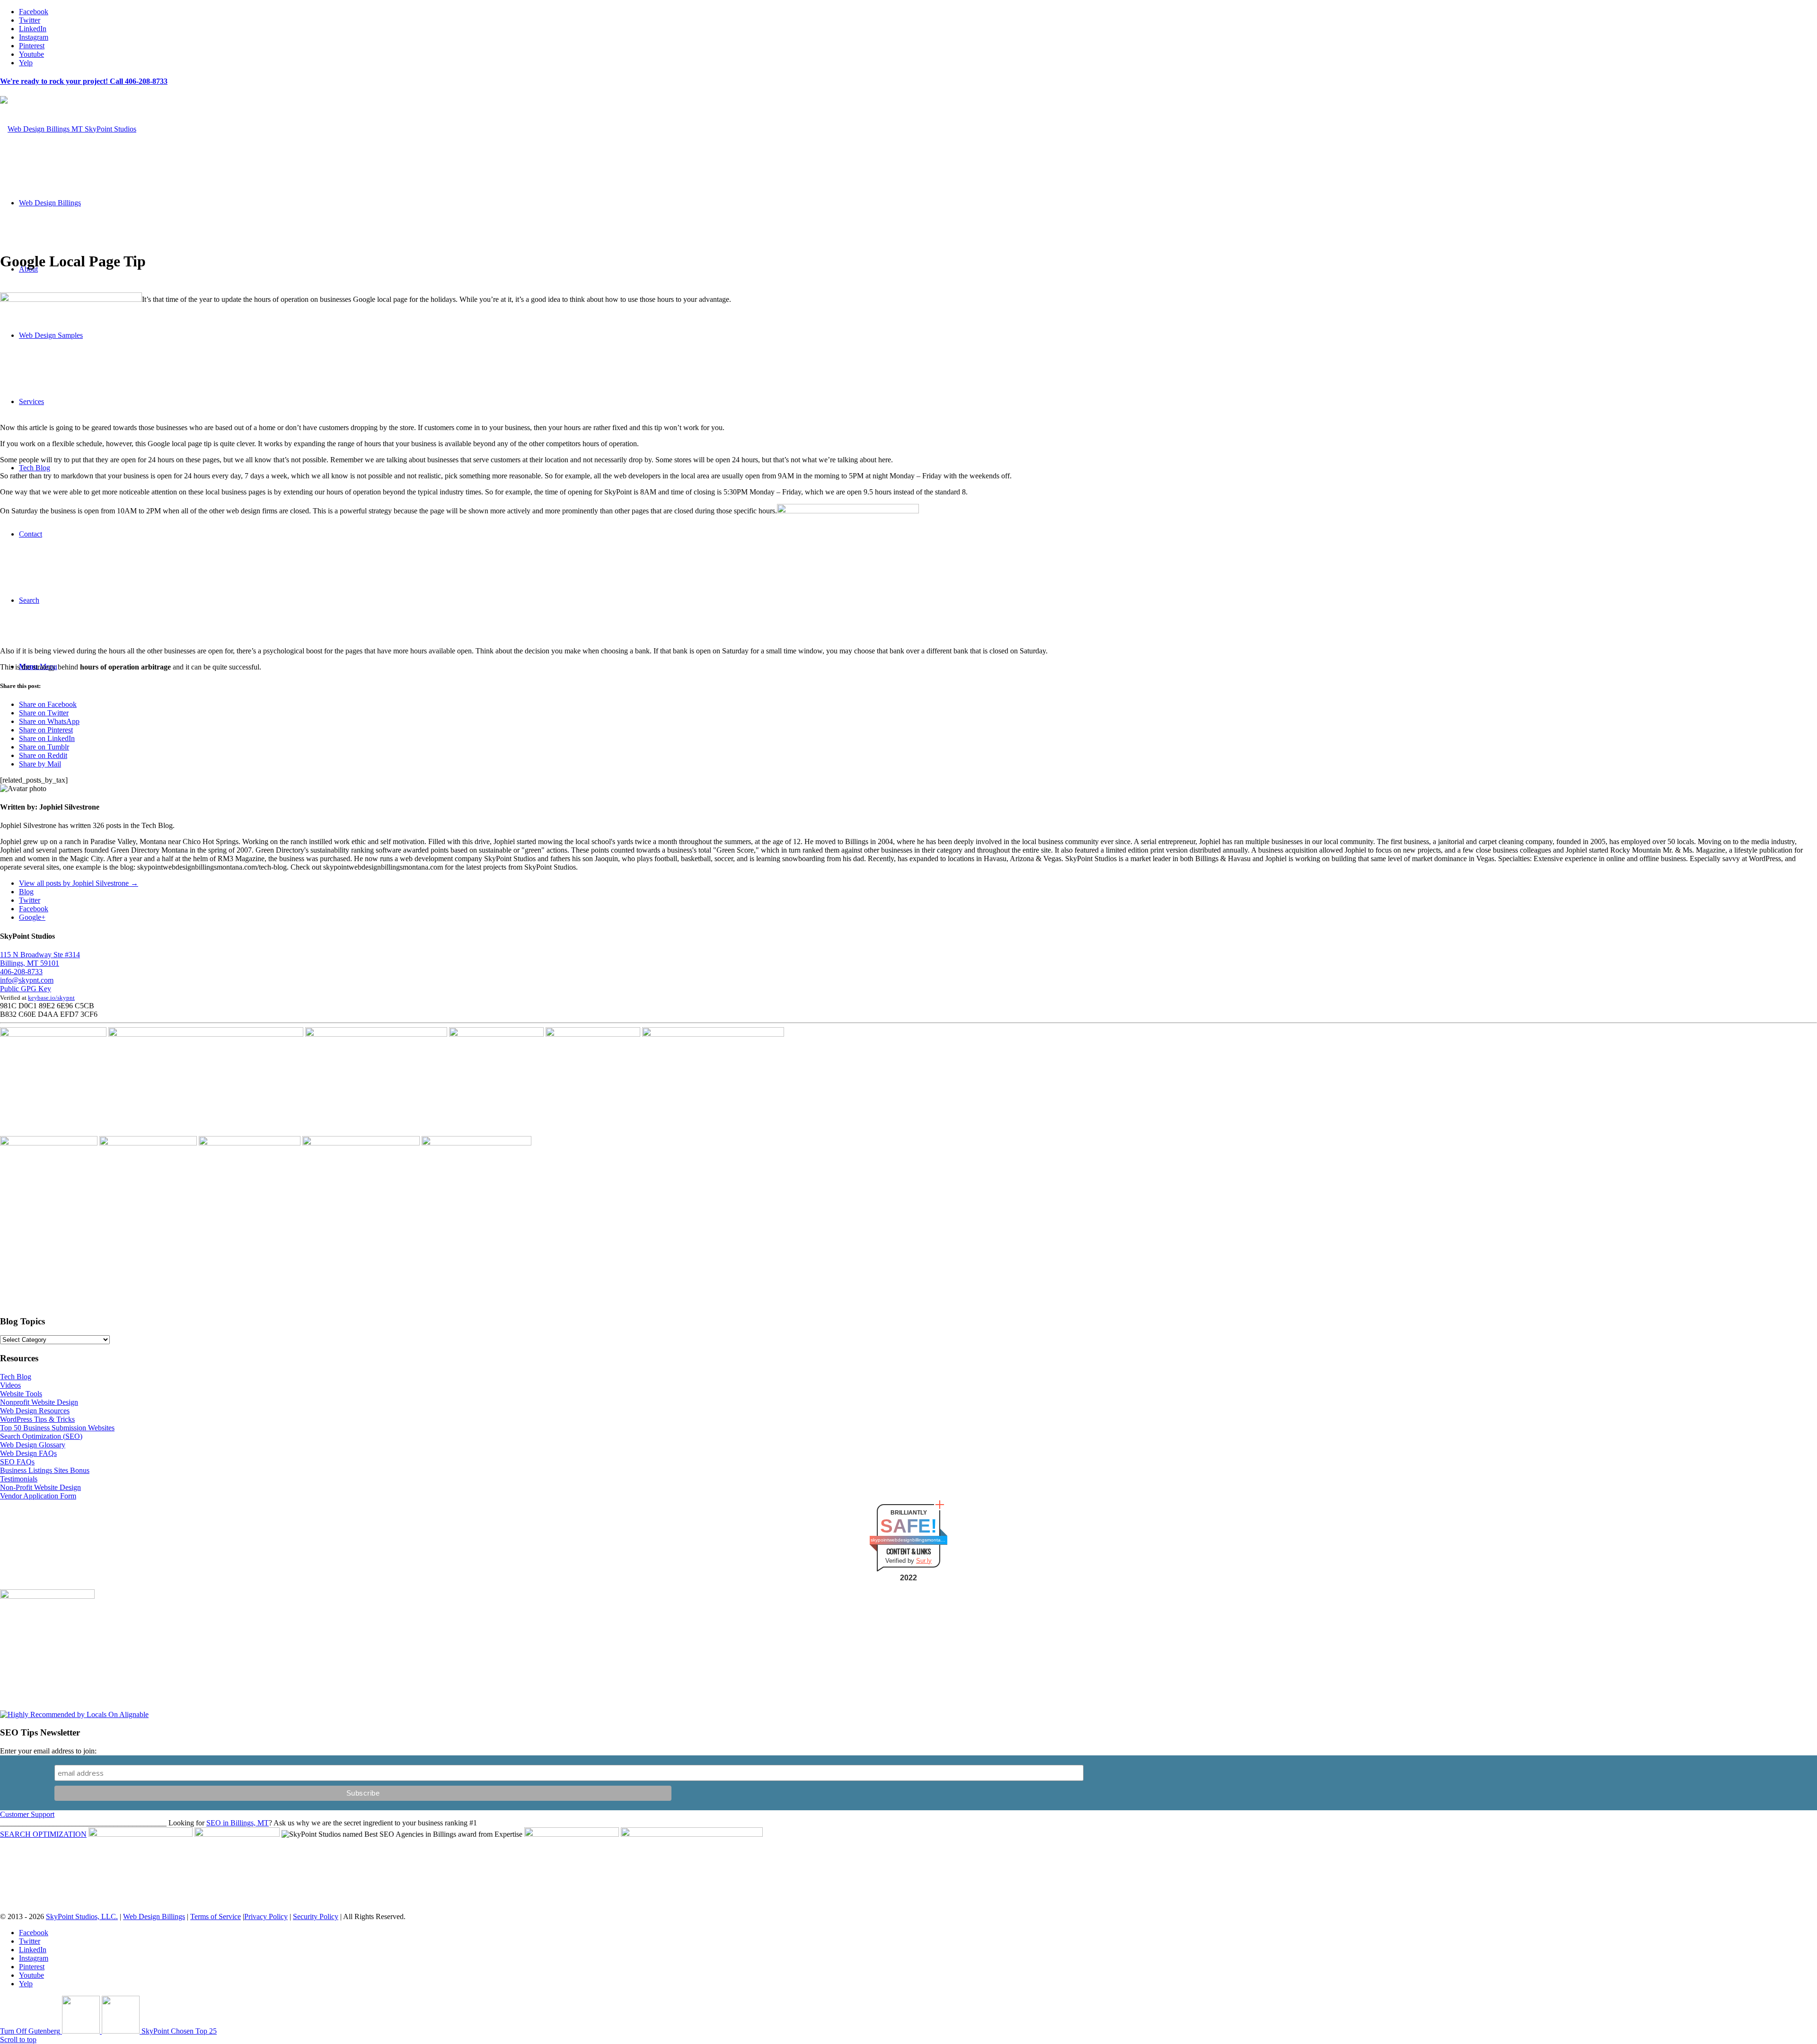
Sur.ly (924, 1561)
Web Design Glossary (33, 1445)
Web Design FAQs (28, 1453)
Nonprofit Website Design (39, 1402)
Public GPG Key (26, 989)
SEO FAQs (17, 1462)
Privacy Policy (266, 1916)
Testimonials (19, 1479)
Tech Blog (16, 1377)
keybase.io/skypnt (51, 998)
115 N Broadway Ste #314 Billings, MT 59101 (40, 959)
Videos (10, 1385)
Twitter (30, 900)
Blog (26, 892)
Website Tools (21, 1394)
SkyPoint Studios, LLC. (82, 1916)
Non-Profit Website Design (40, 1487)
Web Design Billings (154, 1916)
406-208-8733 (21, 972)
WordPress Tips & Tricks (37, 1419)
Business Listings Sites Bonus (45, 1470)
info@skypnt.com (27, 980)
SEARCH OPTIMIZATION (43, 1834)
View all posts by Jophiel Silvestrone (79, 883)
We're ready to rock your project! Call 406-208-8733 (84, 81)
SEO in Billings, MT (238, 1823)
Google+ (32, 917)
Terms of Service (216, 1916)
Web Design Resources (35, 1411)
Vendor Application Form (38, 1496)
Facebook (34, 909)
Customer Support (27, 1814)
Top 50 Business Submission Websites (57, 1428)
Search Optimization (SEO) (41, 1436)
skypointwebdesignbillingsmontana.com (908, 1540)
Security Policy (316, 1916)
